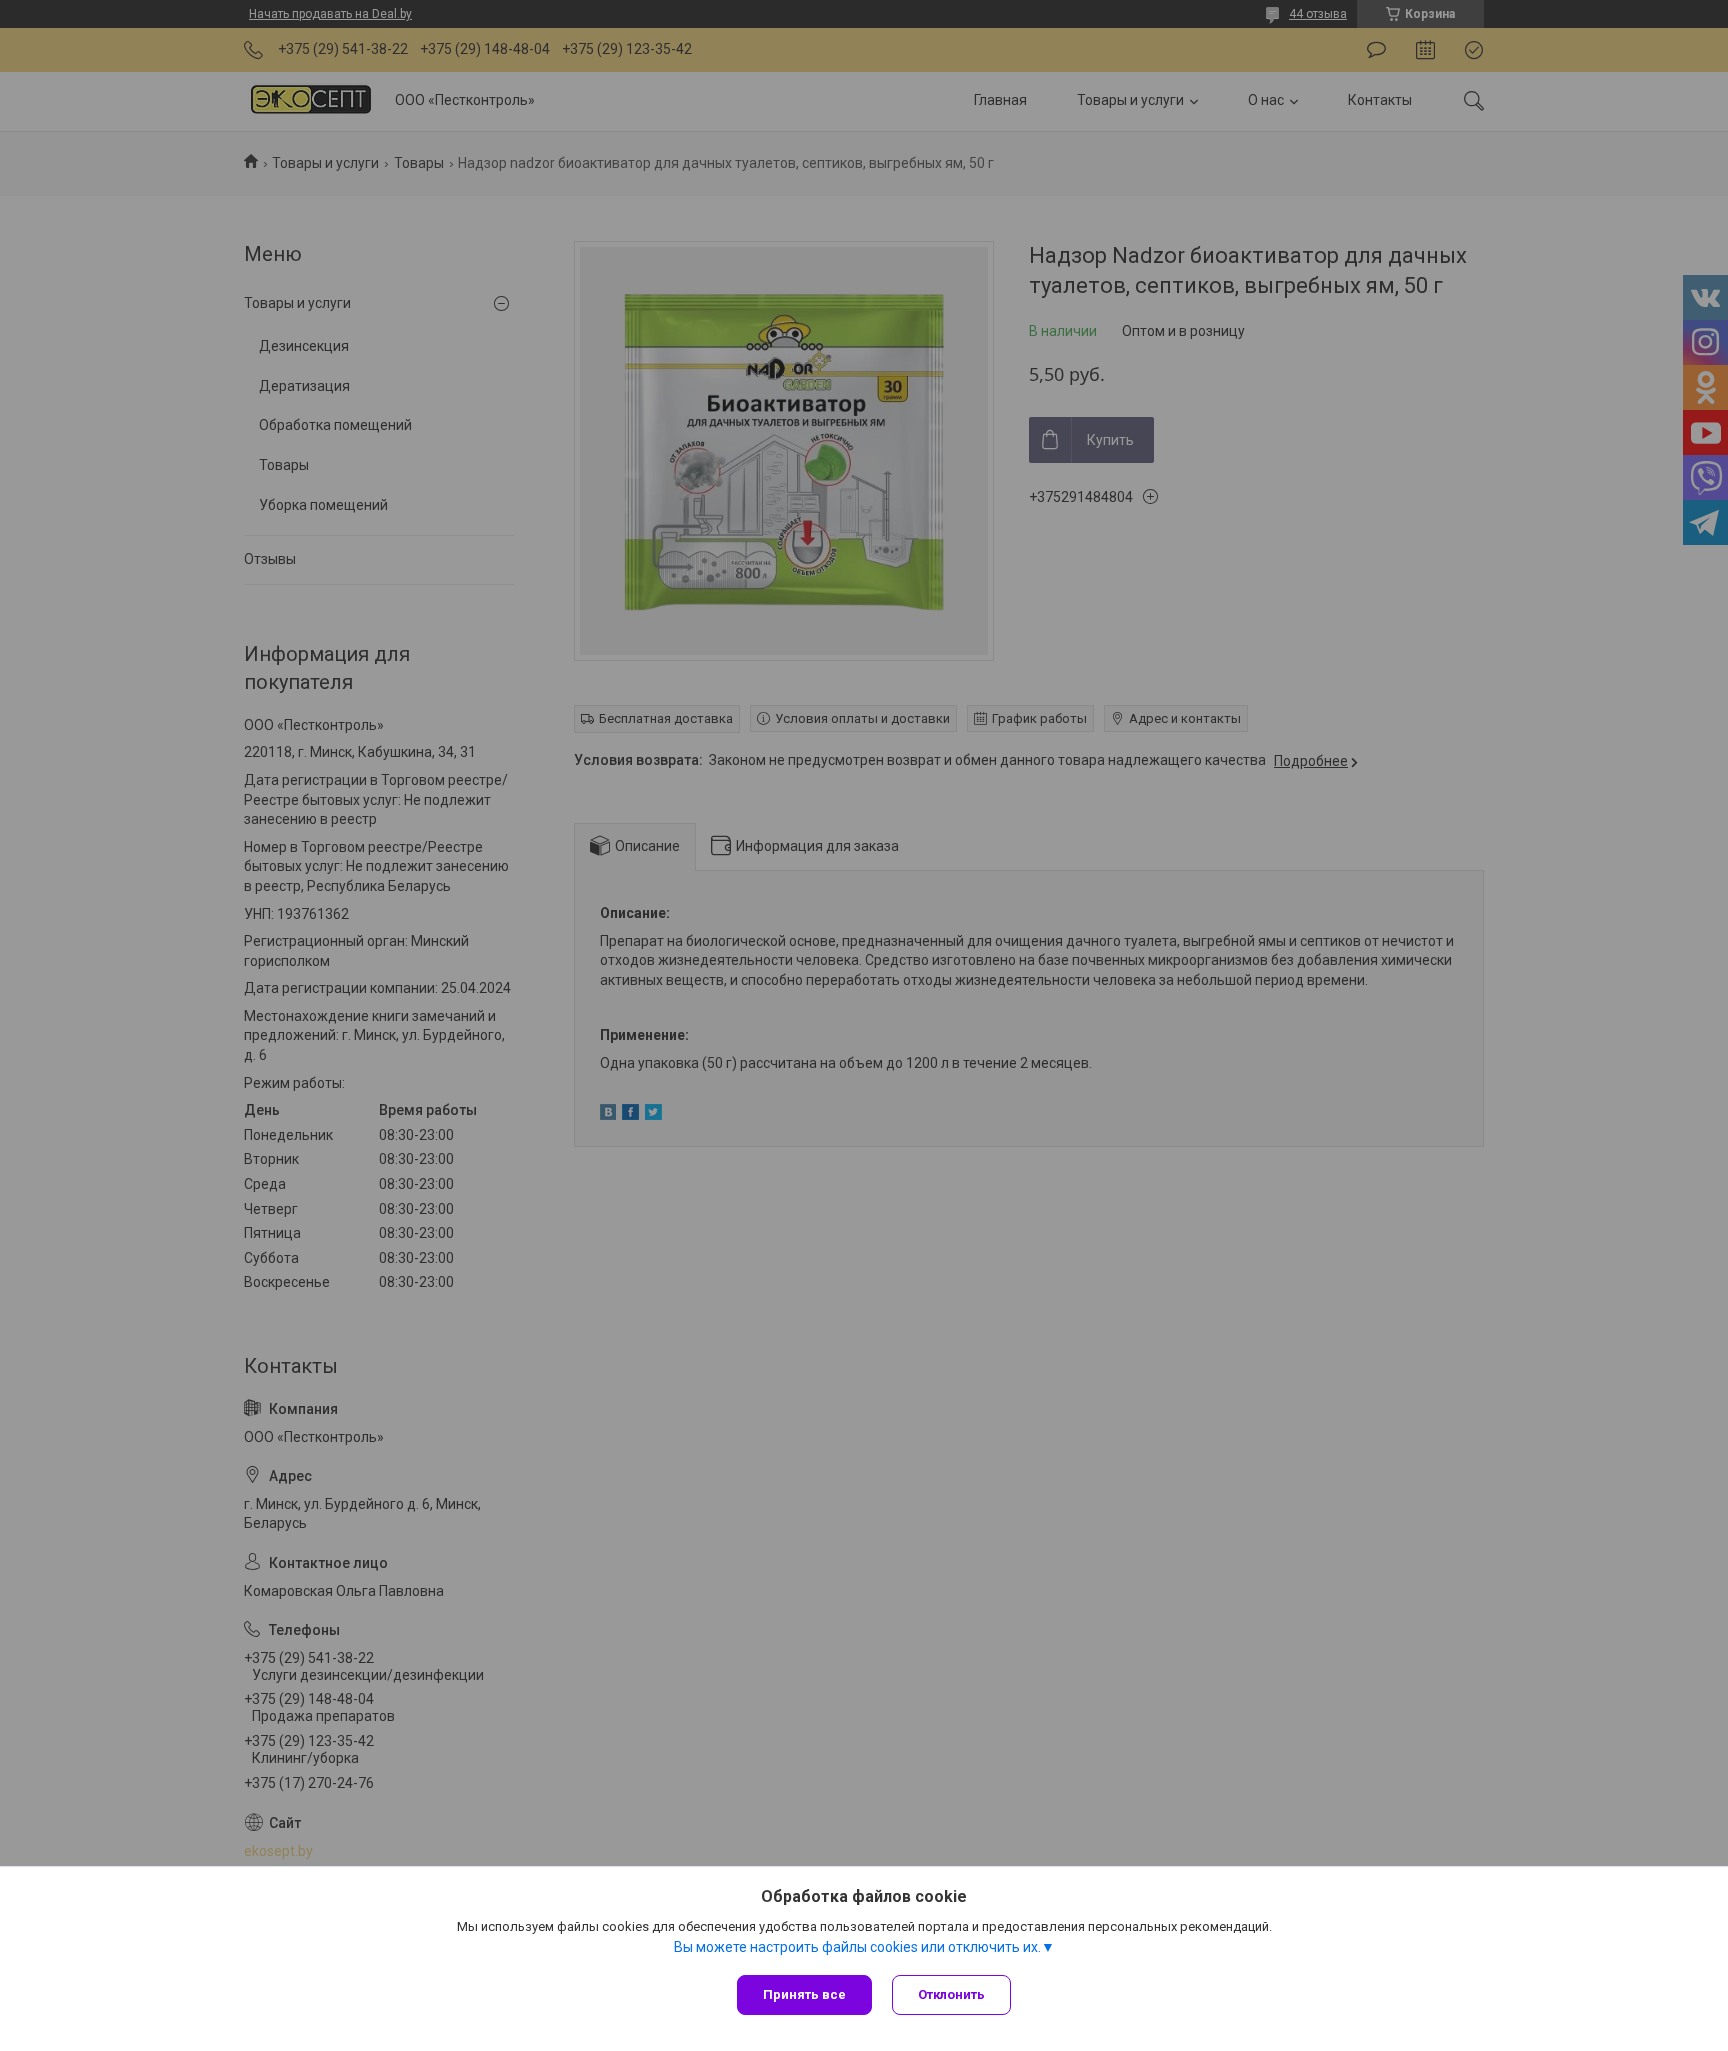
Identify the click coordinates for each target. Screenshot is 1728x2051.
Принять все (804, 1994)
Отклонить (951, 1994)
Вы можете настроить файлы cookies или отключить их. (857, 1947)
